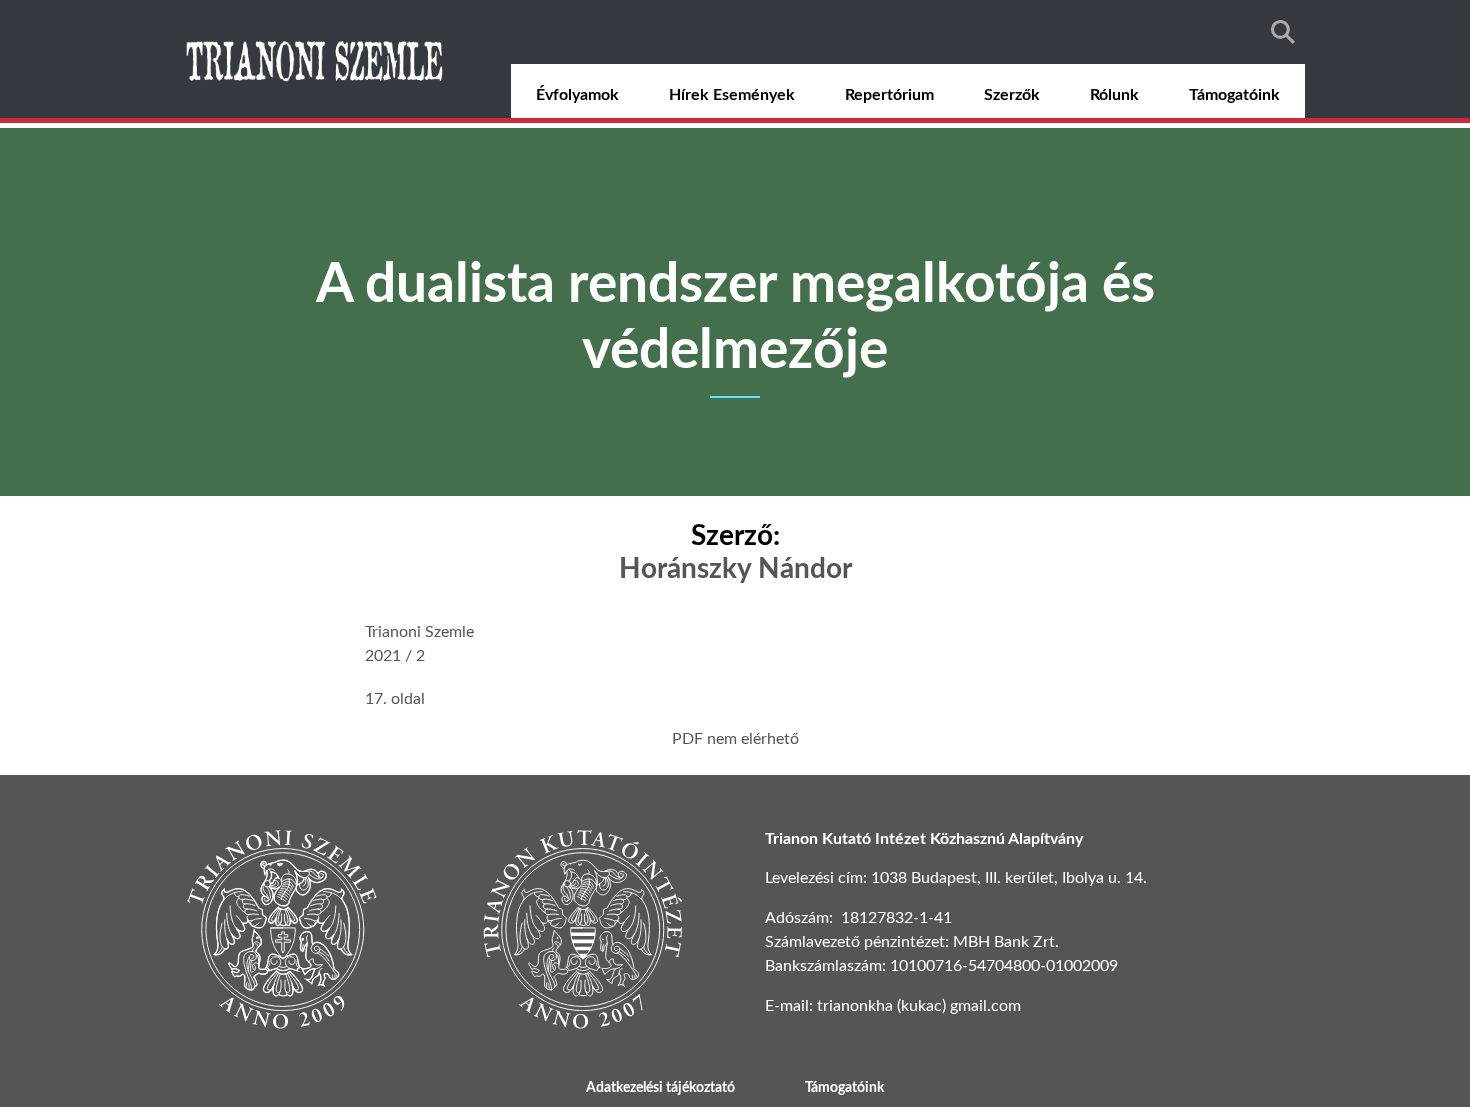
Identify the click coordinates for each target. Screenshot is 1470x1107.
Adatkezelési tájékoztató (660, 1088)
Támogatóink (1234, 95)
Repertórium (889, 95)
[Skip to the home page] (317, 59)
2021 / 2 (395, 656)
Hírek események (732, 95)
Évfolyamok (577, 95)
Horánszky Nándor (735, 569)
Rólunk (1114, 95)
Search (1283, 32)
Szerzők (1012, 95)
